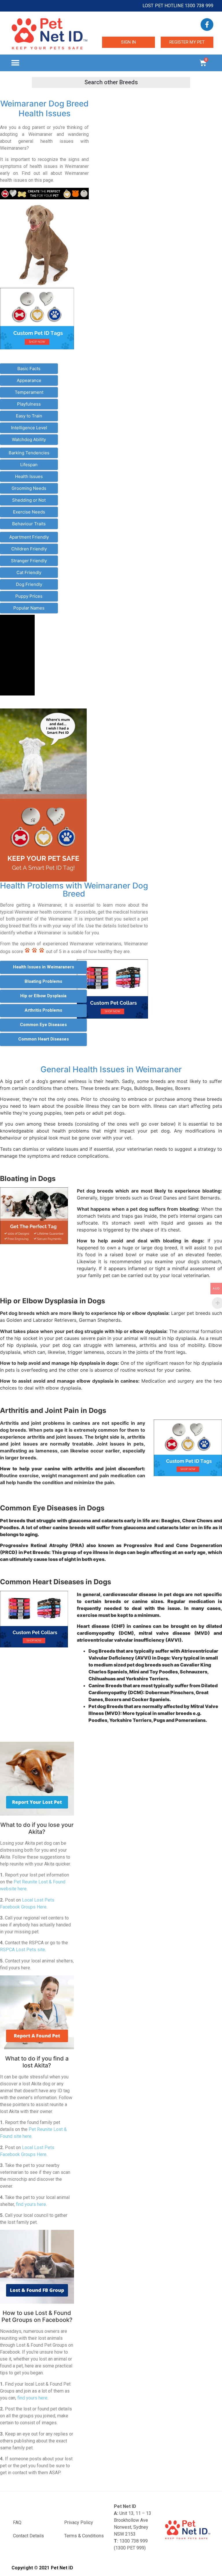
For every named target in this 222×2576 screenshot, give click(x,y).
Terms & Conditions (84, 2536)
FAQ (17, 2522)
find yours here (31, 2204)
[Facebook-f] (207, 25)
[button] (15, 63)
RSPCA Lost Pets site (23, 1950)
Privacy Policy (79, 2522)
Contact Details (28, 2536)
